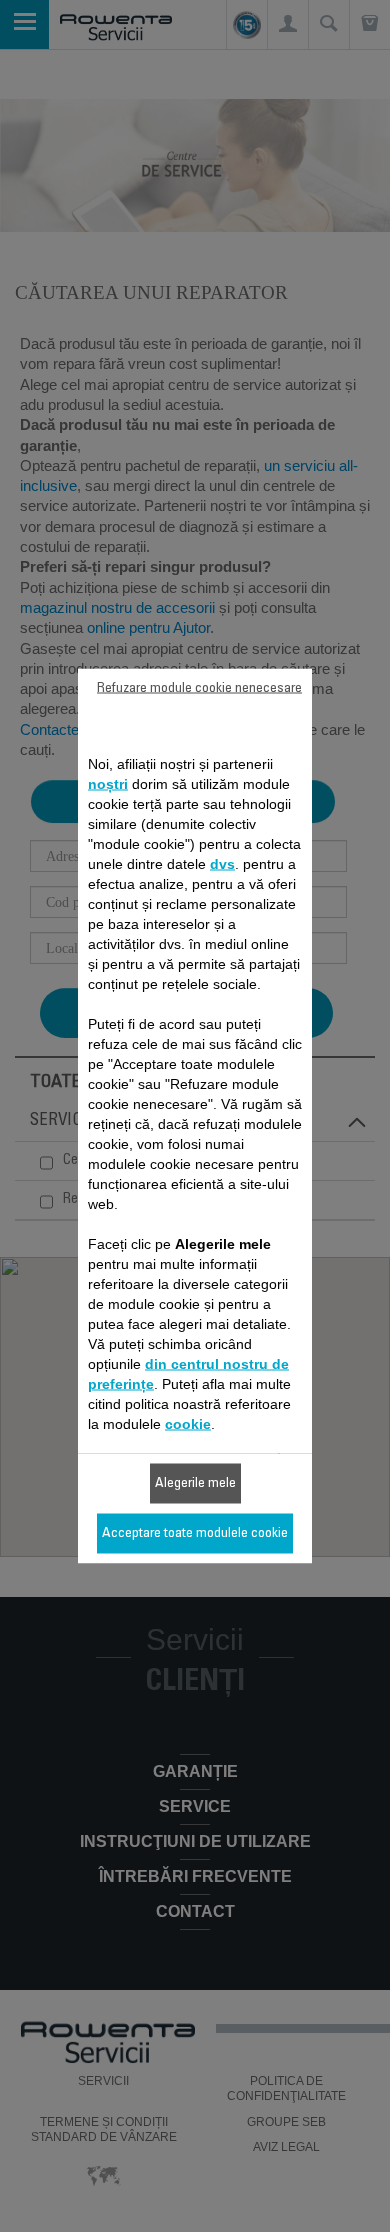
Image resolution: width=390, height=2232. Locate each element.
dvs (222, 864)
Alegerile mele (195, 1484)
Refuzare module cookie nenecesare (199, 689)
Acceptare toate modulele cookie (195, 1534)
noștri (108, 784)
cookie (188, 1424)
